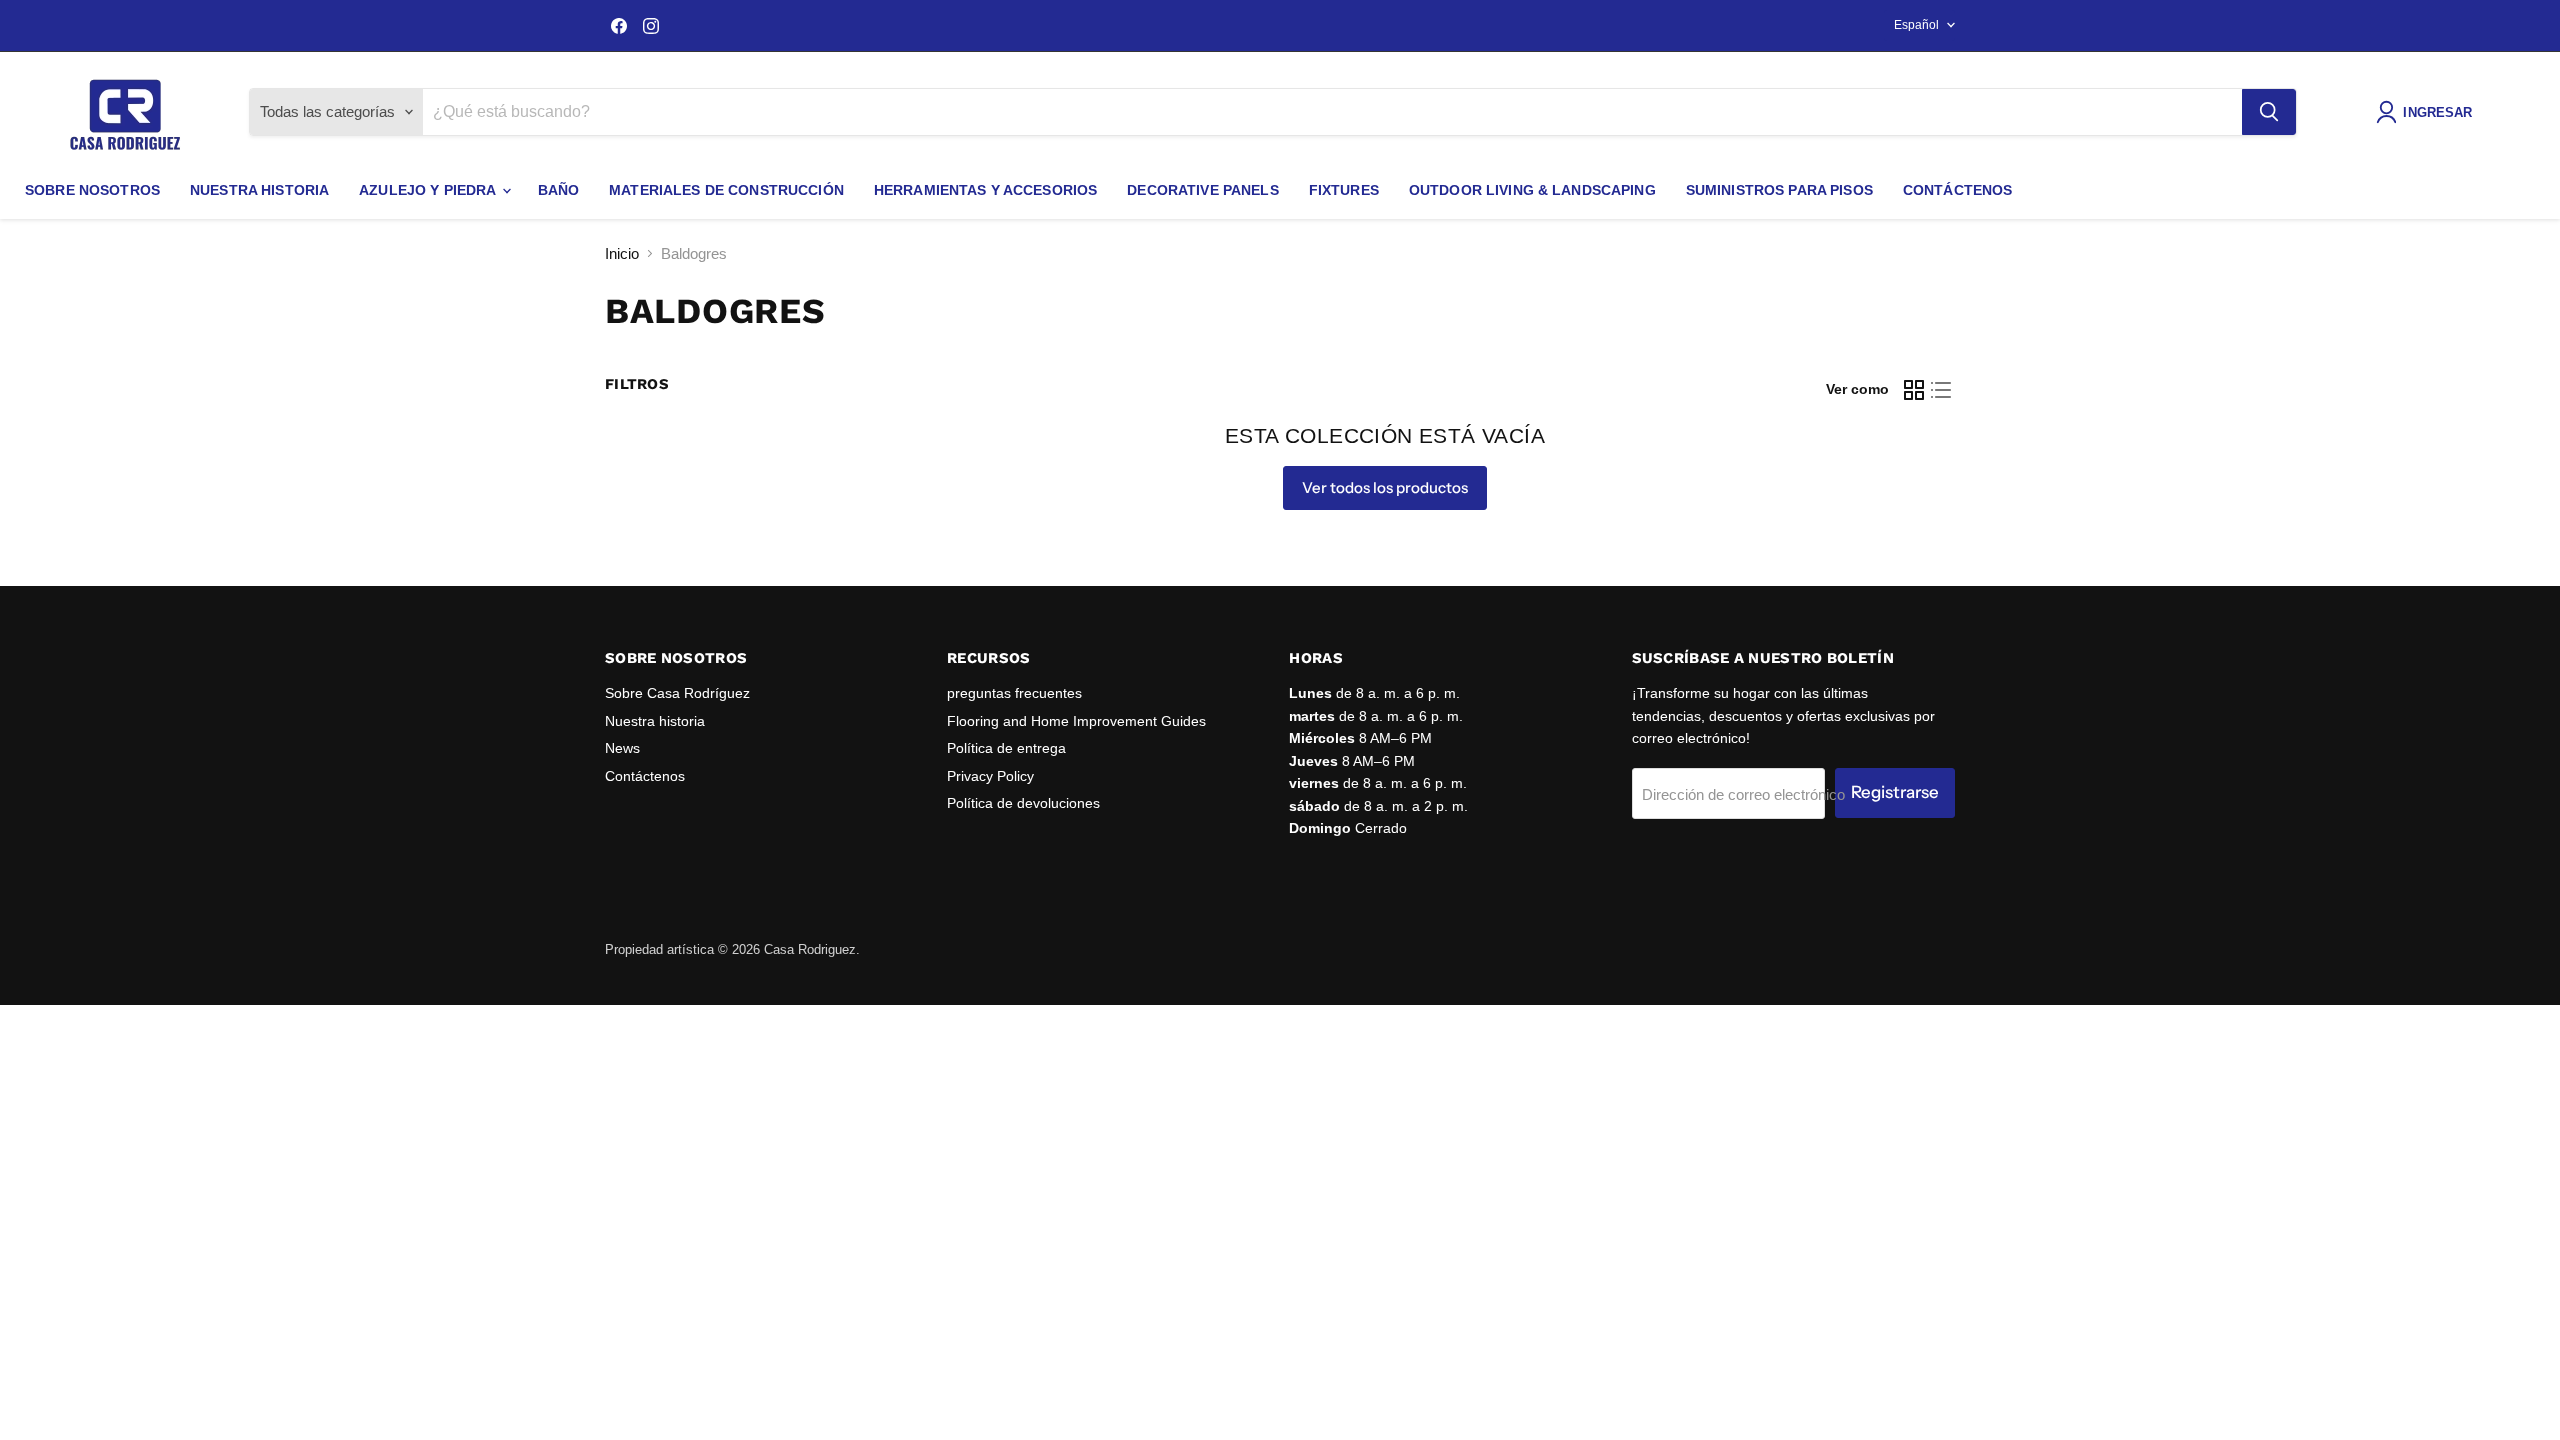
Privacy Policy (990, 776)
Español (1916, 25)
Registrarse (1895, 792)
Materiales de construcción (726, 190)
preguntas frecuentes (1014, 693)
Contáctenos (1958, 190)
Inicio (622, 253)
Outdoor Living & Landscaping (1532, 190)
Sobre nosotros (92, 190)
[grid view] (1914, 390)
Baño (559, 190)
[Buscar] (2269, 112)
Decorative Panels (1202, 190)
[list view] (1942, 390)
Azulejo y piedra (429, 190)
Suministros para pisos (1779, 190)
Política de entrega (1006, 748)
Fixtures (1344, 190)
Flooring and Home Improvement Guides (1076, 721)
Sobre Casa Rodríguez (677, 693)
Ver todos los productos (1385, 487)
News (622, 748)
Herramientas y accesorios (986, 190)
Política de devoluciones (1023, 803)
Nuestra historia (259, 190)
